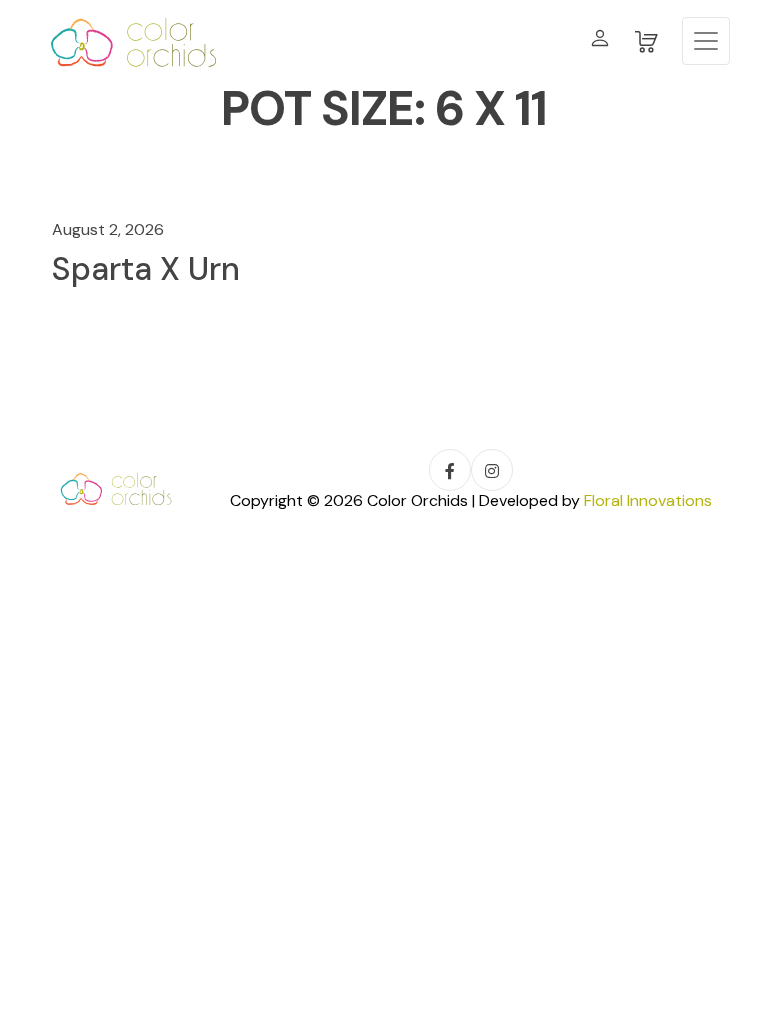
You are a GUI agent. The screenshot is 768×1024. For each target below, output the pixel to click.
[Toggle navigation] (706, 41)
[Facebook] (450, 470)
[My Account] (600, 41)
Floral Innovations (648, 500)
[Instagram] (492, 470)
